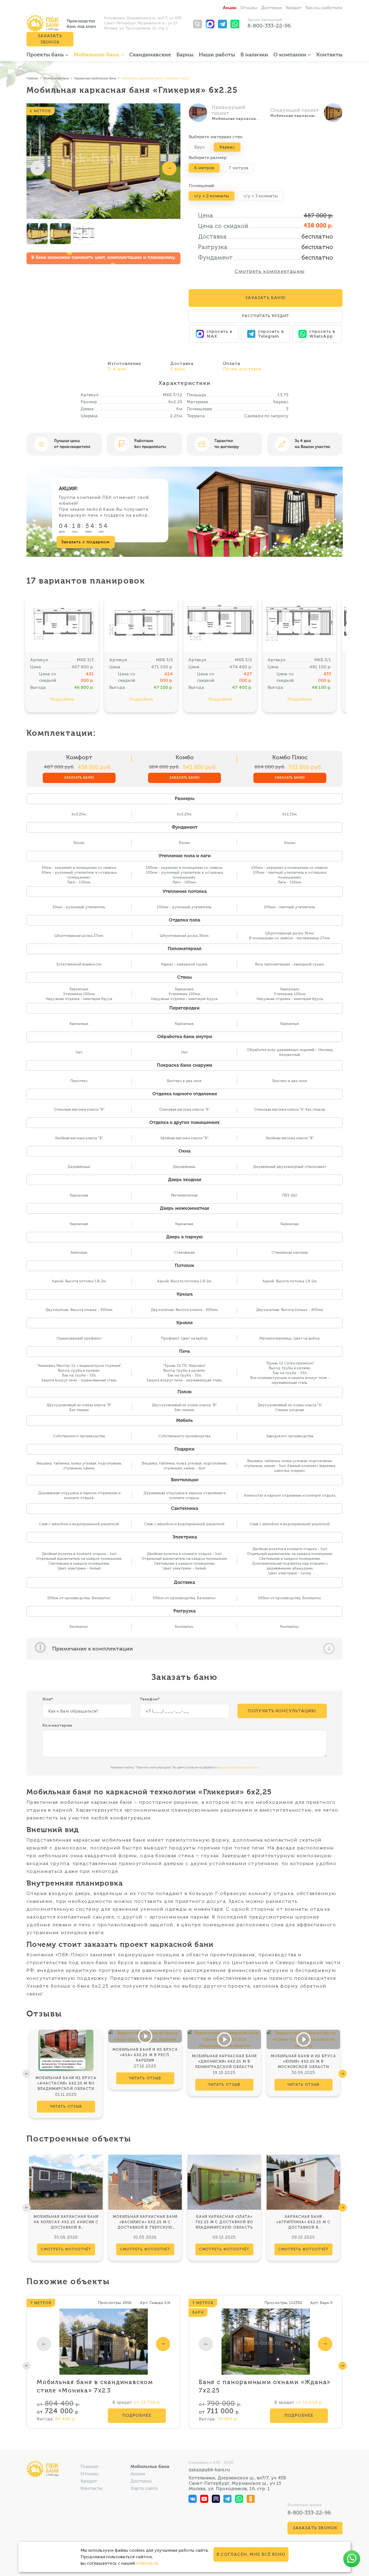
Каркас (227, 147)
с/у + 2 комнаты (212, 196)
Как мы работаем (324, 8)
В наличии (254, 55)
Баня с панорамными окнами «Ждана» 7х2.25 (265, 2386)
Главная (89, 2467)
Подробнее (62, 699)
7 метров (238, 168)
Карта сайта (144, 2489)
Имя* (48, 1699)
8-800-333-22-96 (269, 26)
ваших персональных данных (238, 1767)
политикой (147, 2563)
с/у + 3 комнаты (261, 196)
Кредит (294, 8)
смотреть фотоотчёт (66, 2249)
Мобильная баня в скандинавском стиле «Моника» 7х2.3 (95, 2386)
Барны (185, 55)
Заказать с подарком (86, 542)
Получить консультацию (282, 1711)
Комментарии (57, 1725)
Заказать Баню (266, 298)
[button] (38, 168)
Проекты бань (46, 55)
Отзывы (249, 8)
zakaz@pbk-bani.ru (209, 2470)
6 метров (204, 168)
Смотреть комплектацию (269, 271)
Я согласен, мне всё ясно (251, 2554)
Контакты (329, 55)
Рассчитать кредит (266, 316)
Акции (230, 8)
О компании (291, 55)
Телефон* (150, 1699)
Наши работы (217, 55)
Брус (199, 147)
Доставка (271, 8)
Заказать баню (79, 778)
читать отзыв (66, 2106)
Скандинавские (150, 55)
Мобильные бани (97, 55)
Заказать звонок (50, 39)
